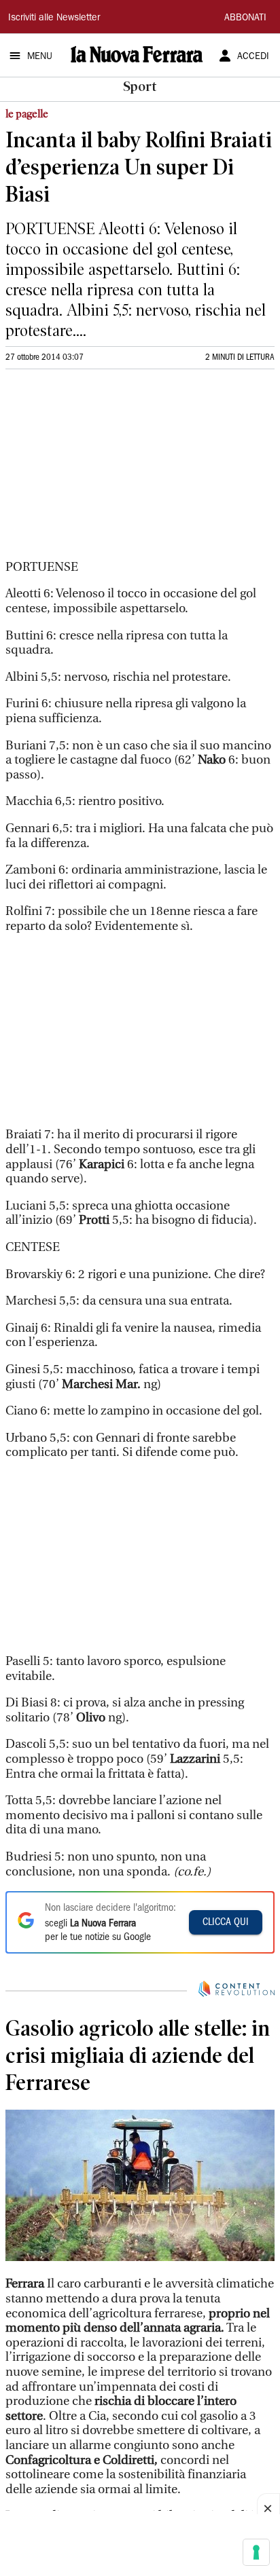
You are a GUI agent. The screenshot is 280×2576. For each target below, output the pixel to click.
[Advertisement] (107, 470)
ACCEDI (253, 57)
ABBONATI (245, 18)
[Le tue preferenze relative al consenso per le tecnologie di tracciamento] (256, 2552)
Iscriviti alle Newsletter (54, 18)
